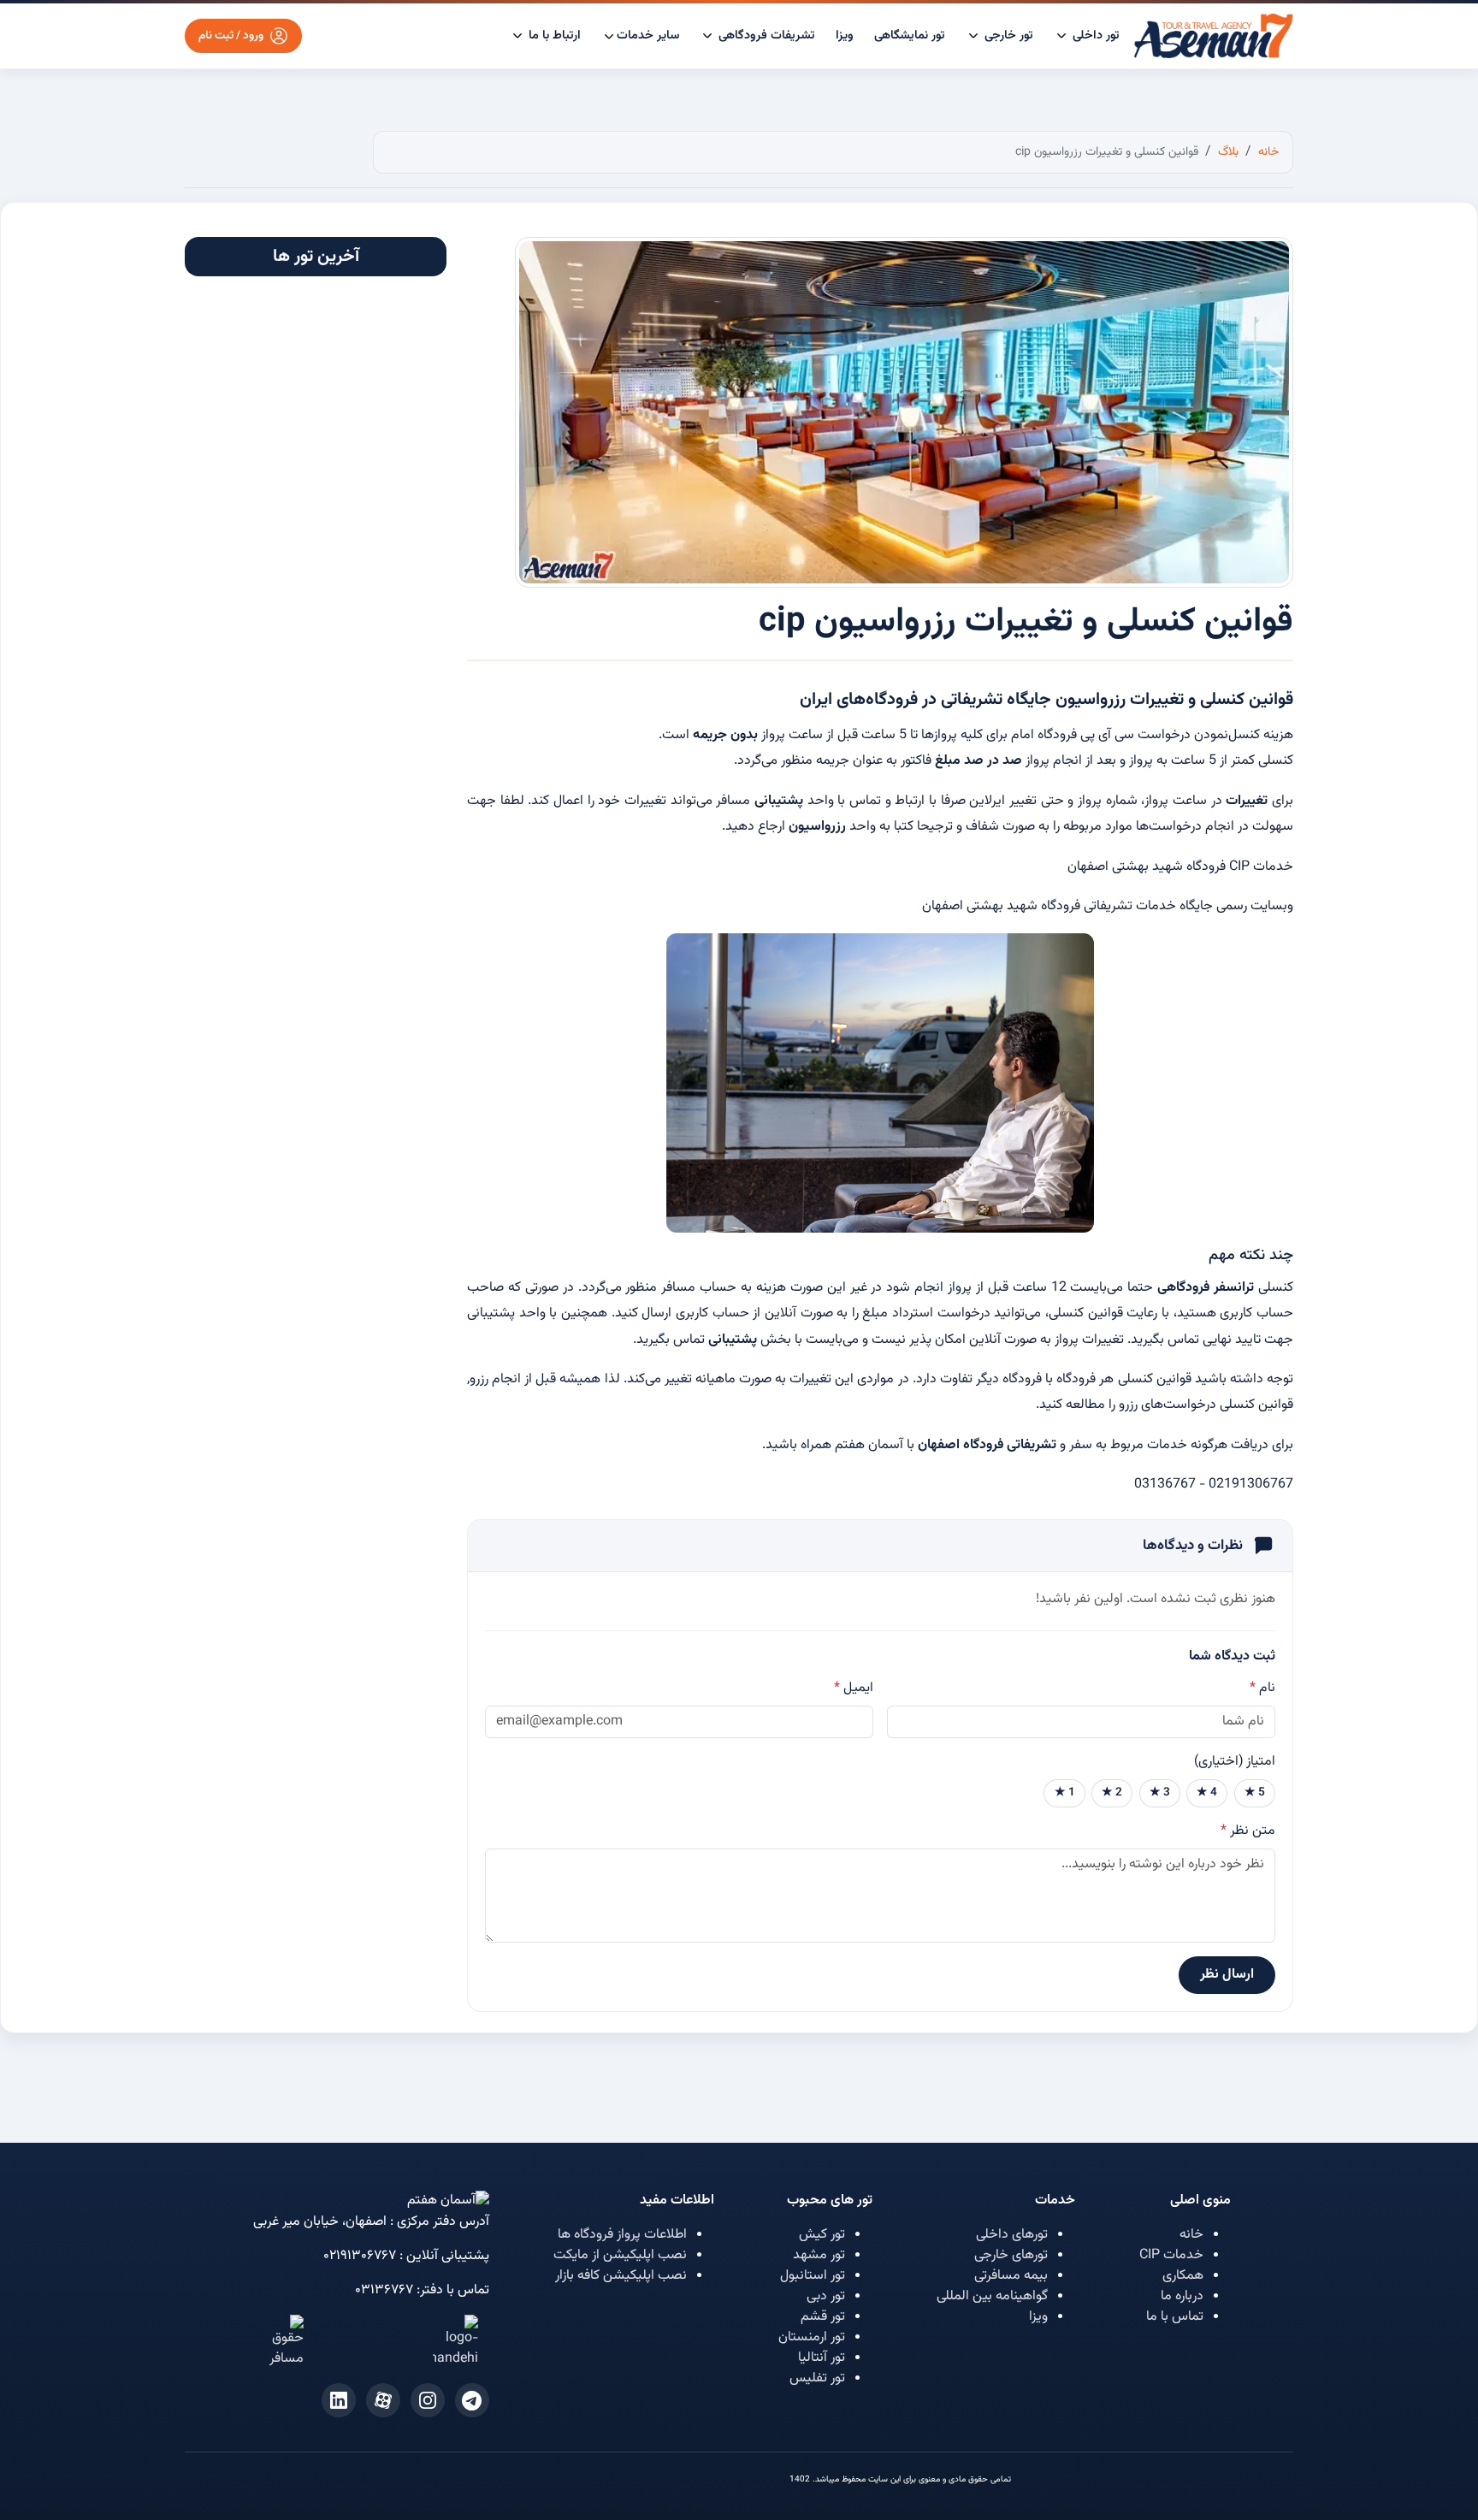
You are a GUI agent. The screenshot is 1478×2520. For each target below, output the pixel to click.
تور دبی (826, 2296)
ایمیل (854, 1689)
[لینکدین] (339, 2400)
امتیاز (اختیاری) (1235, 1762)
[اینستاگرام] (428, 2400)
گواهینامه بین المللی (992, 2296)
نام (1262, 1689)
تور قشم (823, 2317)
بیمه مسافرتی (1011, 2276)
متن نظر (1248, 1831)
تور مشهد (819, 2255)
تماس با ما (1175, 2317)
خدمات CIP (1171, 2255)
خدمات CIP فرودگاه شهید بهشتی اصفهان (1180, 867)
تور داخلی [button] (1094, 35)
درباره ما (1182, 2296)
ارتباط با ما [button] (553, 35)
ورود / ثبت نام (231, 35)
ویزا (845, 35)
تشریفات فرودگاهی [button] (765, 35)
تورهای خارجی (1011, 2255)
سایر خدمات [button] (648, 35)
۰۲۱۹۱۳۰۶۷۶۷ (360, 2256)
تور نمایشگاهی (910, 35)
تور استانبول (813, 2276)
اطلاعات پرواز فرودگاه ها (622, 2235)
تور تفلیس (817, 2378)
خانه (1191, 2235)
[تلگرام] (472, 2400)
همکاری (1183, 2276)
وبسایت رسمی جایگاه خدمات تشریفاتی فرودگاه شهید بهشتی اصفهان (1108, 906)
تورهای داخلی (1012, 2235)
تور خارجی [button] (1007, 35)
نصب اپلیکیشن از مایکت (620, 2255)
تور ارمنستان (812, 2337)
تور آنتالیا (822, 2358)
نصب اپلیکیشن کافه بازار (621, 2276)
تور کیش (822, 2235)
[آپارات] (383, 2400)
